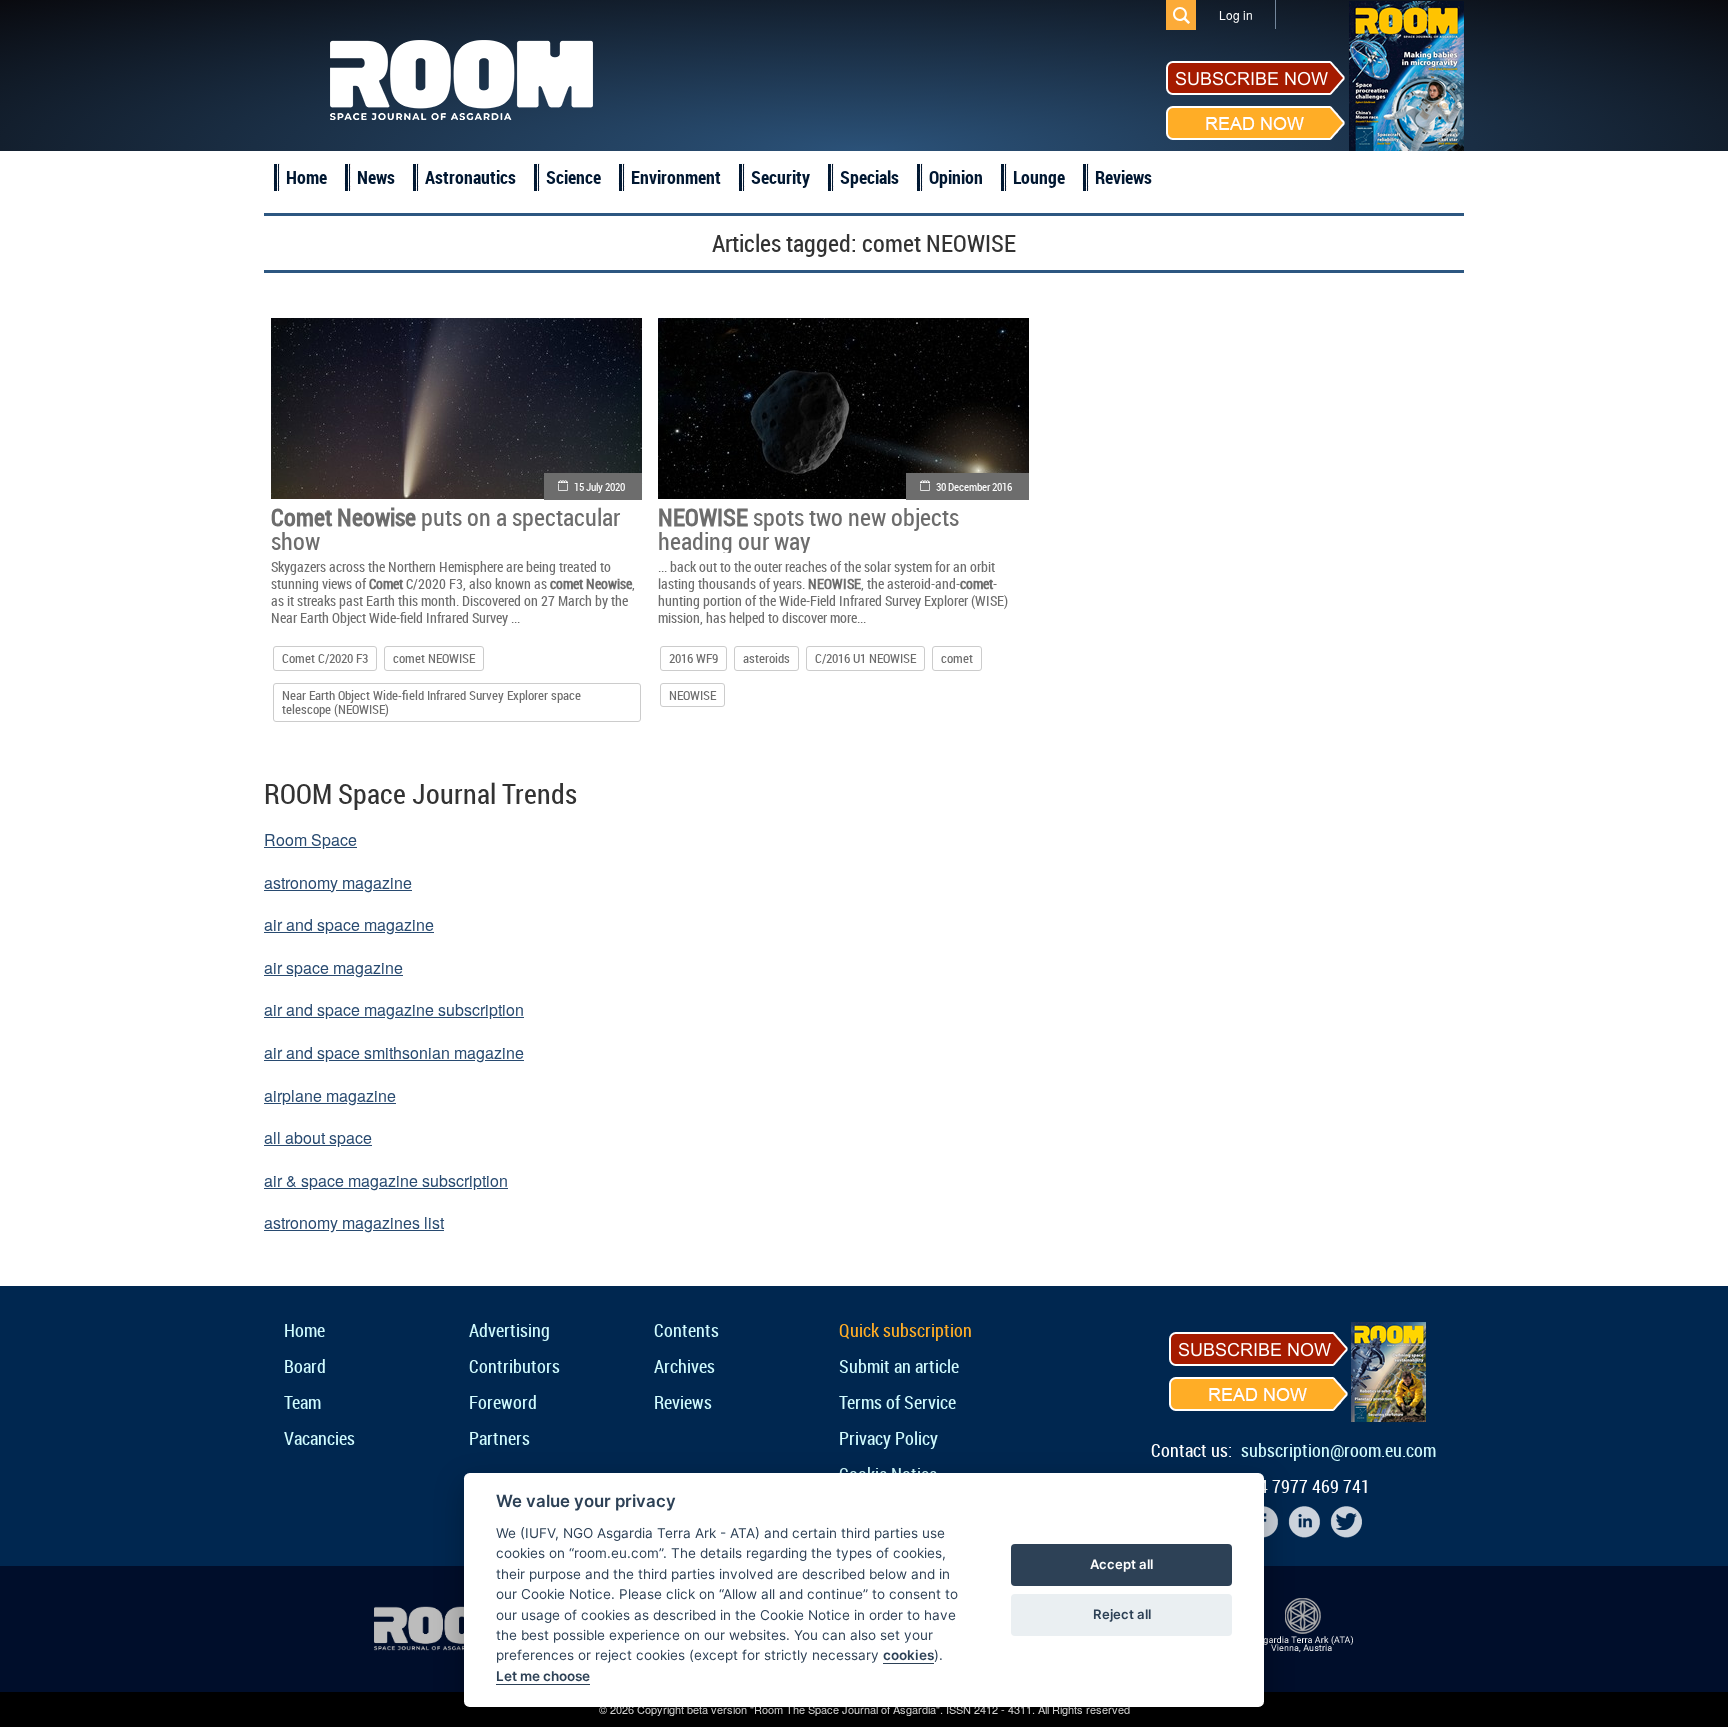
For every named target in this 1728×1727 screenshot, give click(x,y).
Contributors (514, 1366)
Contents (686, 1330)
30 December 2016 (974, 486)
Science (573, 177)
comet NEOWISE (434, 658)
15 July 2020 (599, 486)
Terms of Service (897, 1402)
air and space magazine (349, 924)
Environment (676, 177)
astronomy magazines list (354, 1222)
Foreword (503, 1402)
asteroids (766, 658)
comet (957, 658)
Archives (684, 1366)
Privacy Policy (888, 1438)
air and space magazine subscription (394, 1009)
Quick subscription (905, 1330)
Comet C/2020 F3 (325, 658)
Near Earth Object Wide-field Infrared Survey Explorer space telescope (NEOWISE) (431, 702)
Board (305, 1366)
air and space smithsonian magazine (394, 1052)
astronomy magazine (338, 882)
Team (302, 1402)
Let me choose (543, 1676)
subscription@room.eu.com (1338, 1450)
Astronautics (470, 177)
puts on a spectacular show (445, 529)
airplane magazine (330, 1095)
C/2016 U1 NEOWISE (865, 658)
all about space (318, 1137)
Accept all (1121, 1564)
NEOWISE (692, 695)
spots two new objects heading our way (808, 529)
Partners (499, 1438)
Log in (1236, 14)
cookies (908, 1655)
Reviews (1123, 177)
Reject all (1122, 1614)
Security (780, 177)
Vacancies (319, 1438)
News (376, 177)
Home (306, 177)
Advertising (509, 1330)
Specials (869, 177)
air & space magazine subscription (386, 1180)
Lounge (1039, 177)
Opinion (956, 177)
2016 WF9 (693, 658)
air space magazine (333, 967)
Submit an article (899, 1366)
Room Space (310, 839)
